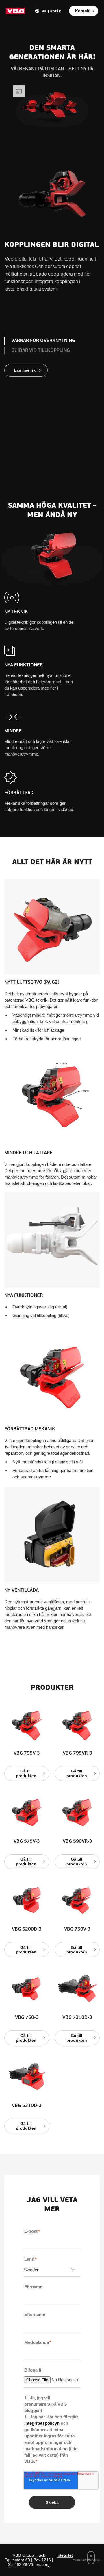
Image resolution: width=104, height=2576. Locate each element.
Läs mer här (25, 370)
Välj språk (51, 11)
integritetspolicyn (42, 2423)
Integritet (65, 2555)
